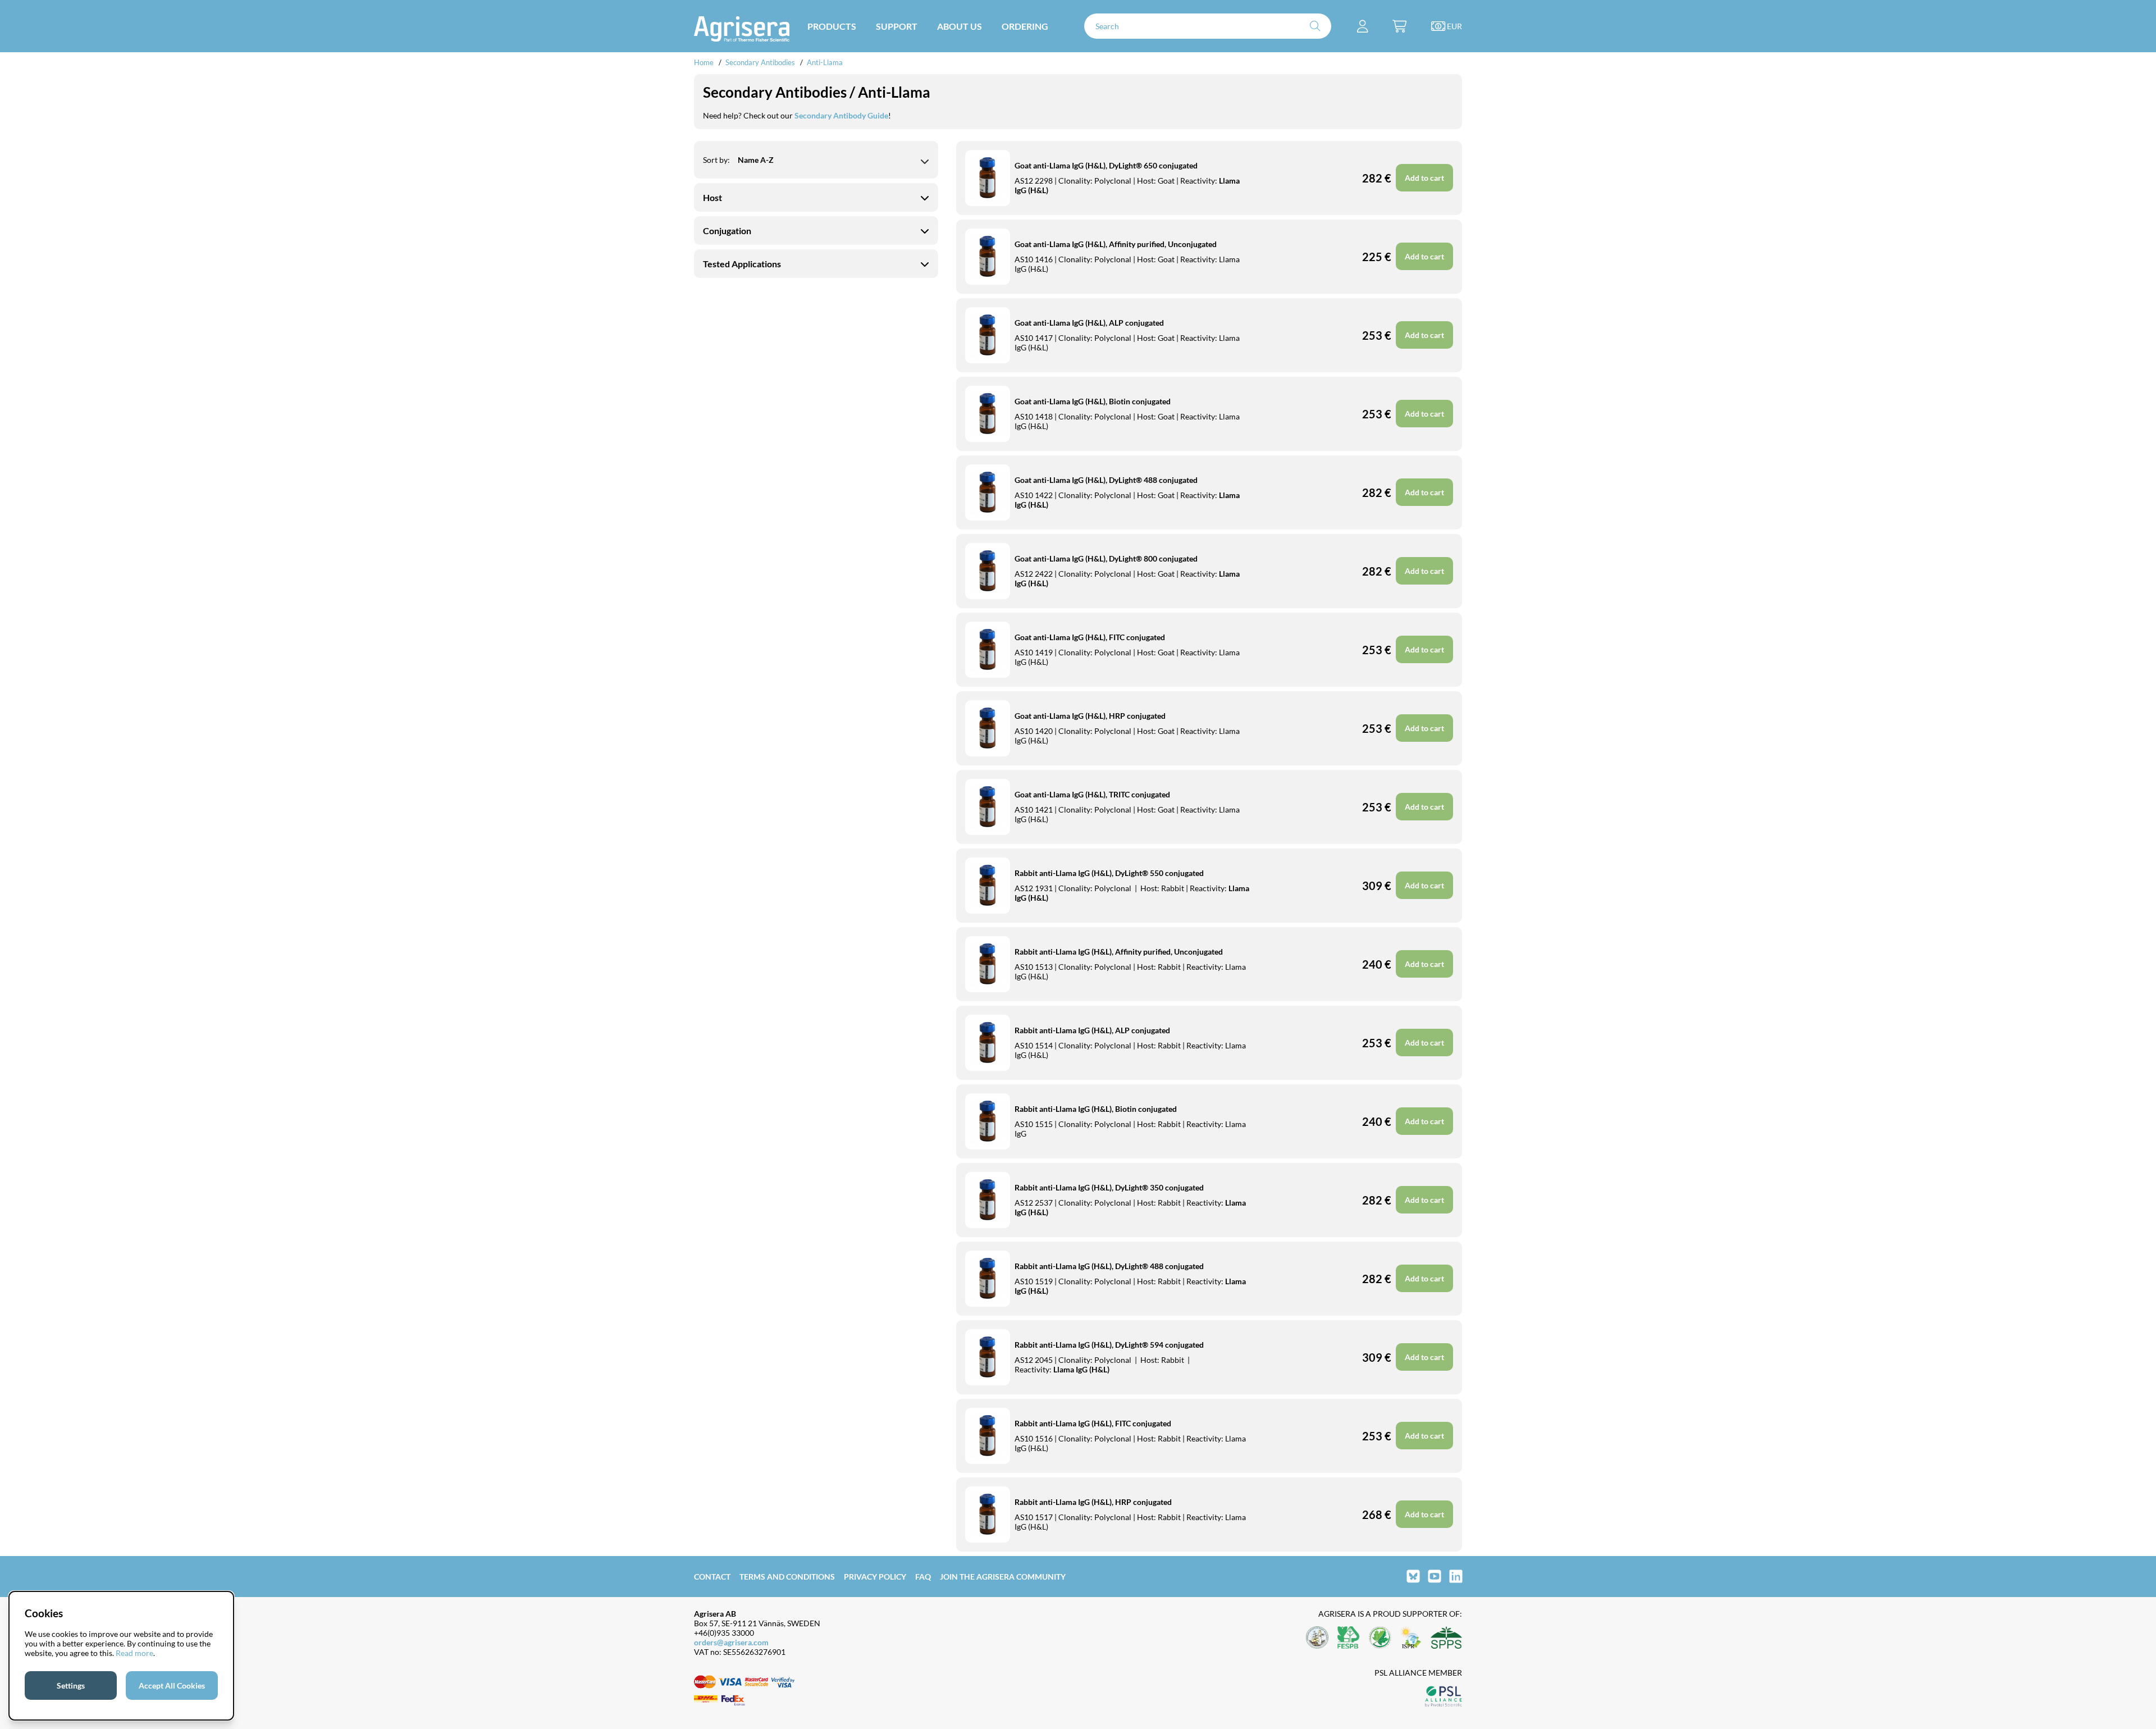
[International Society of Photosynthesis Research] (1411, 1638)
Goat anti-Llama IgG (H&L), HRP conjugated (1090, 716)
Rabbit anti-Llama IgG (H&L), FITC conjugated (1093, 1423)
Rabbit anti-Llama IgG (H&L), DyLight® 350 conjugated (1109, 1187)
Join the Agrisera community (1003, 1577)
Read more (134, 1653)
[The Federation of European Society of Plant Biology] (1349, 1638)
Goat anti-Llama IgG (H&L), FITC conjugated (1090, 637)
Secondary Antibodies (760, 62)
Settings (71, 1685)
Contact (712, 1577)
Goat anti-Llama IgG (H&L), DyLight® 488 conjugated (1106, 480)
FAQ (923, 1577)
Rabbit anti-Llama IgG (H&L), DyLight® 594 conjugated (1109, 1345)
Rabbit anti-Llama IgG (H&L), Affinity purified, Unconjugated (1119, 952)
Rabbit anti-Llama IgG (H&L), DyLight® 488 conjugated (1109, 1266)
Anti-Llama (825, 62)
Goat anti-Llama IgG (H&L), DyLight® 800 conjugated (1106, 558)
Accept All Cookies (172, 1685)
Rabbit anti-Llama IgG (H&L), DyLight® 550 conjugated (1109, 873)
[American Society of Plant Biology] (1317, 1638)
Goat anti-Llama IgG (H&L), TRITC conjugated (1092, 794)
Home (704, 62)
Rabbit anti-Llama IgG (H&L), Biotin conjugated (1096, 1109)
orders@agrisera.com (731, 1642)
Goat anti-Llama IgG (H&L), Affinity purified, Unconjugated (1116, 244)
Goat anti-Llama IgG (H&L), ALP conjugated (1089, 323)
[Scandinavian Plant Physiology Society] (1446, 1638)
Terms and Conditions (787, 1577)
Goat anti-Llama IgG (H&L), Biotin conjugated (1093, 401)
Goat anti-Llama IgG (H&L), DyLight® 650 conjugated (1106, 165)
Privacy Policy (875, 1577)
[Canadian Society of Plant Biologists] (1380, 1638)
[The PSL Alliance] (1444, 1697)
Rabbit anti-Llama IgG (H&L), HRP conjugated (1093, 1502)
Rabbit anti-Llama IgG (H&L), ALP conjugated (1092, 1030)
